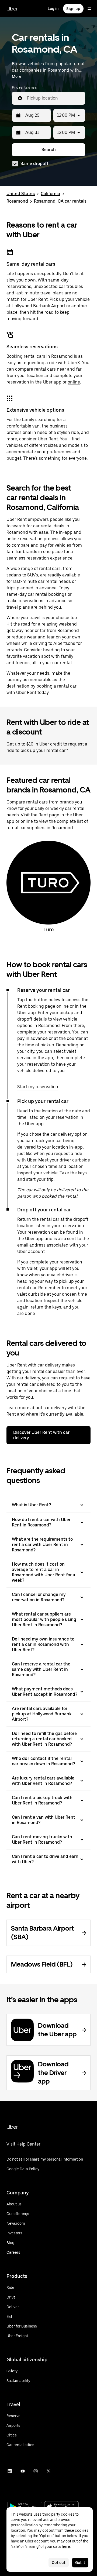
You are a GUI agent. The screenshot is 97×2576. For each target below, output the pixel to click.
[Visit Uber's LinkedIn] (10, 2471)
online (74, 382)
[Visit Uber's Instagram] (36, 2471)
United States (21, 194)
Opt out (59, 2563)
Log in (53, 9)
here (66, 2546)
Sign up (73, 9)
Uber (12, 9)
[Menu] (89, 9)
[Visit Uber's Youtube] (23, 2471)
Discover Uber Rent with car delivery (41, 1435)
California (50, 194)
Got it (80, 2563)
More (17, 76)
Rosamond (17, 201)
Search (49, 150)
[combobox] (54, 98)
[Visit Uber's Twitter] (48, 2471)
